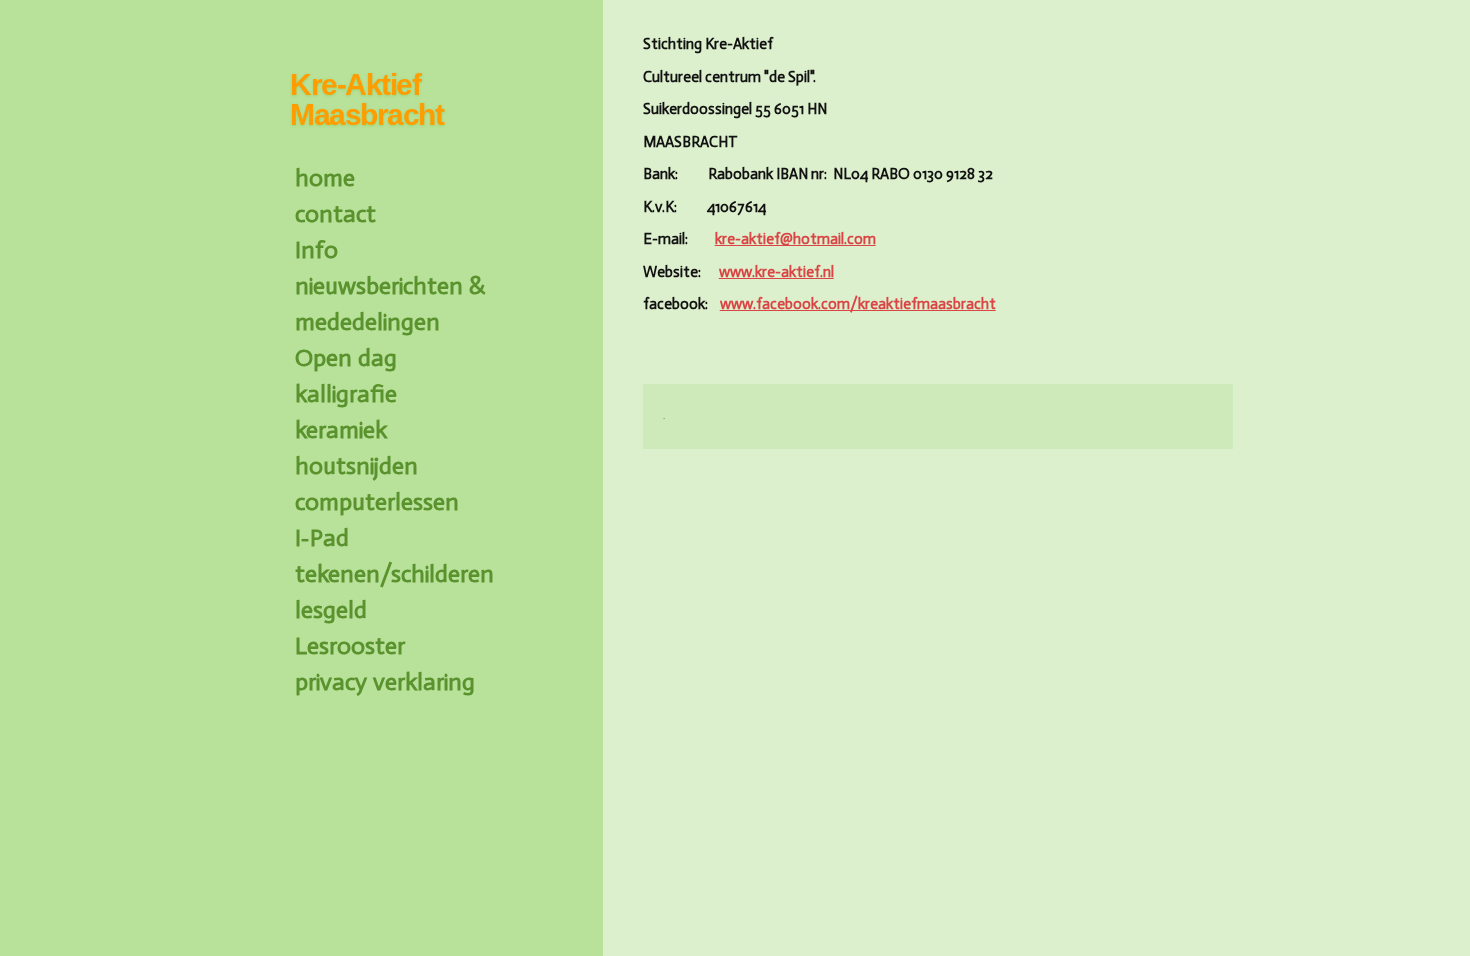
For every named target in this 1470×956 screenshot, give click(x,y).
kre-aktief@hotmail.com (795, 239)
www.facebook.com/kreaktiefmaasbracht (858, 304)
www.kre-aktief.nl (776, 272)
